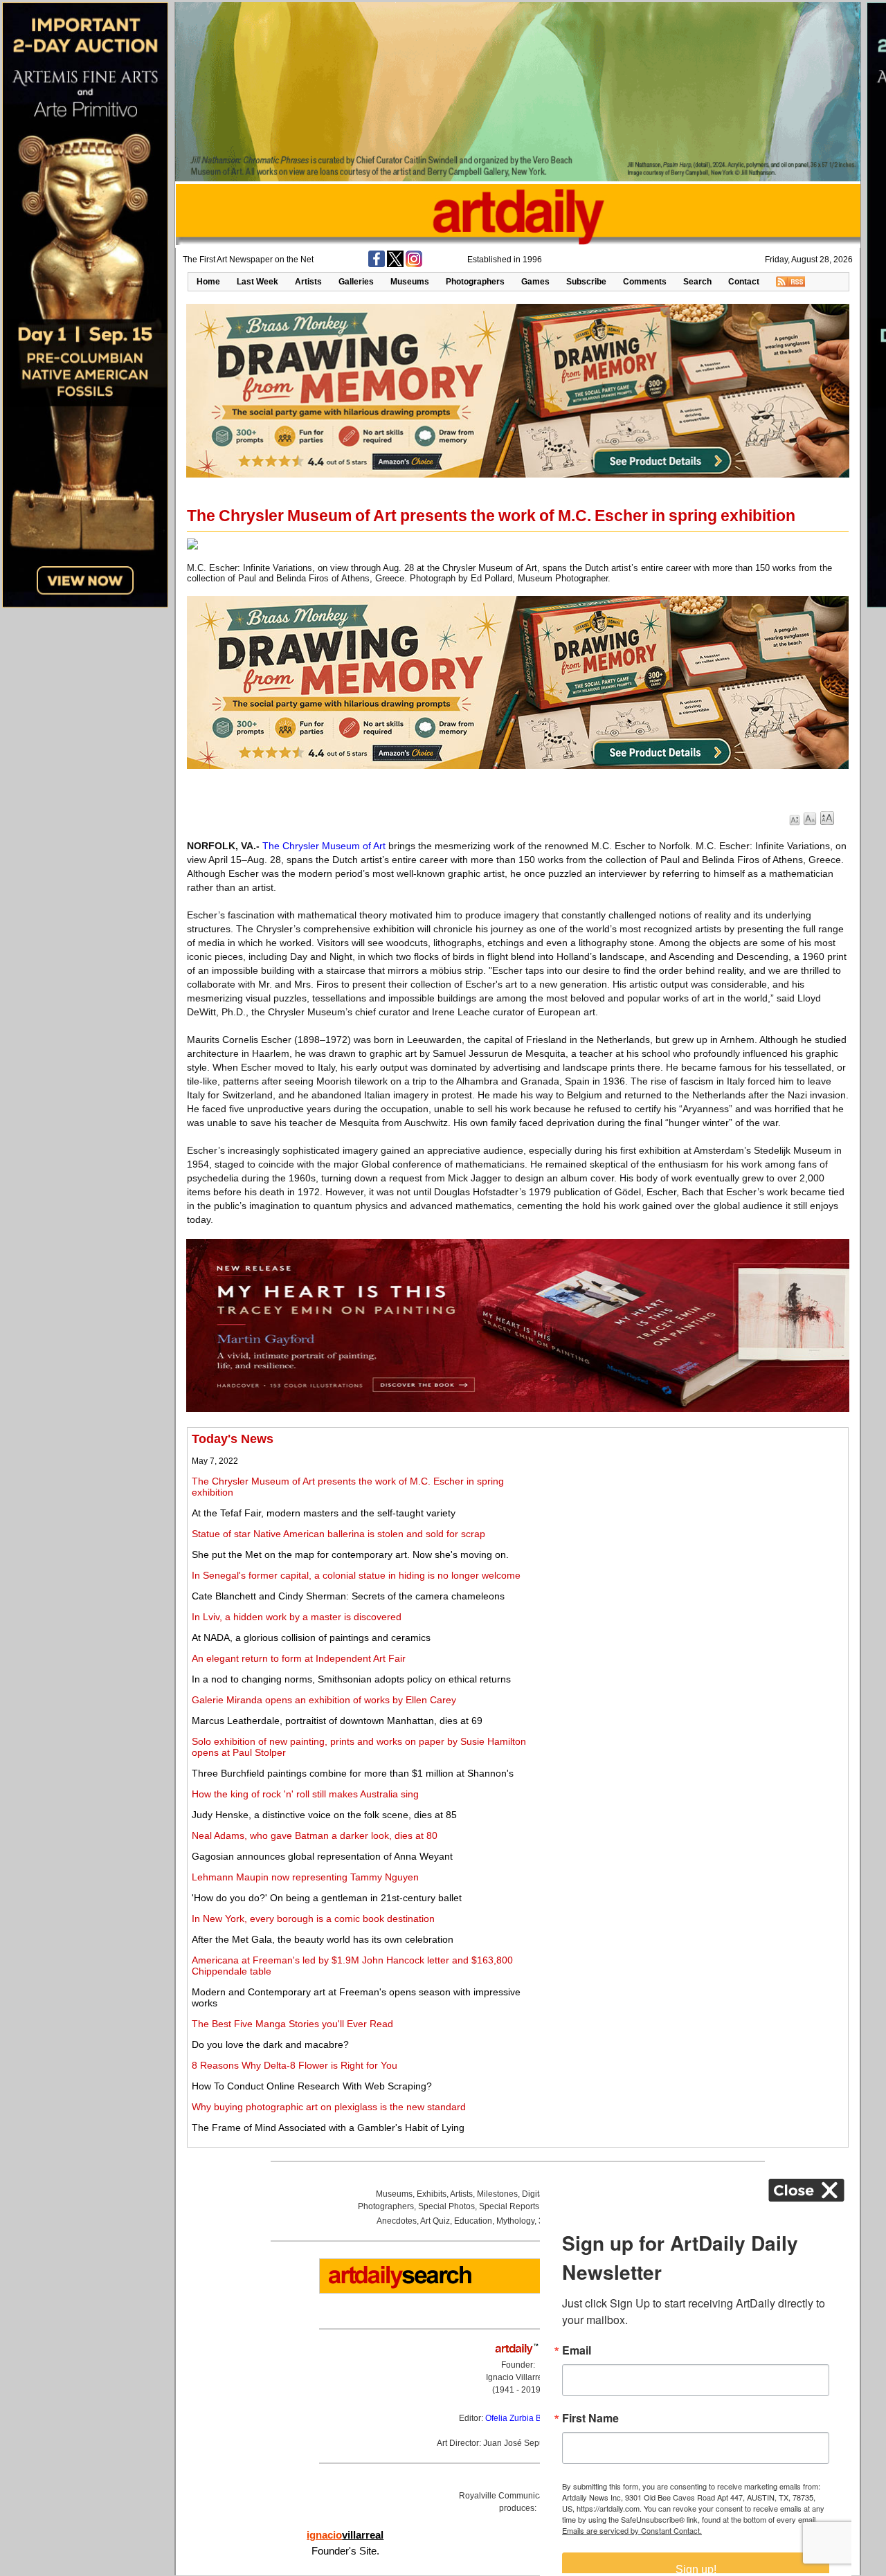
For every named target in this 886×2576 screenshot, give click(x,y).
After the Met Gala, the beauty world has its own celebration (323, 1939)
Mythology (515, 2221)
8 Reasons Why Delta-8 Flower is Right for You (295, 2065)
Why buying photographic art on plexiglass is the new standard (329, 2107)
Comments (645, 282)
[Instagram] (414, 264)
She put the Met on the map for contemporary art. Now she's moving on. (350, 1554)
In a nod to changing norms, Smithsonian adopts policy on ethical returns (351, 1679)
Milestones (497, 2194)
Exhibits (432, 2194)
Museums (410, 282)
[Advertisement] (690, 1529)
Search (697, 282)
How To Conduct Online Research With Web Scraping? (312, 2086)
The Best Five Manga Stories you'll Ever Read (292, 2024)
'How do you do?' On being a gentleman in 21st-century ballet (327, 1898)
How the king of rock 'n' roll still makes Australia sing (305, 1794)
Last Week (257, 282)
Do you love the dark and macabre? (270, 2044)
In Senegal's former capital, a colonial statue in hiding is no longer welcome (356, 1575)
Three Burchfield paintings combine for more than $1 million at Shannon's (353, 1773)
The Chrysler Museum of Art (324, 846)
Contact (744, 282)
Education (473, 2221)
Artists (308, 282)
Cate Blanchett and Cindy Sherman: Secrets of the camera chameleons (348, 1596)
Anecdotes (397, 2221)
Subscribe (586, 282)
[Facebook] (377, 264)
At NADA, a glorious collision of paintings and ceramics (311, 1638)
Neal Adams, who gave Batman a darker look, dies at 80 (315, 1835)
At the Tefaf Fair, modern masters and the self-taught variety (324, 1513)
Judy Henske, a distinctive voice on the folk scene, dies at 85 (324, 1815)
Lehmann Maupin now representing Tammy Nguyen (305, 1877)
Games (535, 282)
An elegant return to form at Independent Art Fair (299, 1658)
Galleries (356, 282)
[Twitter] (395, 264)
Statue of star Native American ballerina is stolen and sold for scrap (338, 1534)
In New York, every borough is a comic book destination (313, 1919)
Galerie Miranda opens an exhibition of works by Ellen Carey (324, 1700)
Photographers (475, 282)
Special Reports (509, 2206)
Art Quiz (435, 2221)
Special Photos (446, 2206)
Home (208, 282)
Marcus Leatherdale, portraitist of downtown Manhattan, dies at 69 (337, 1721)
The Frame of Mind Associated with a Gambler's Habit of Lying (328, 2128)
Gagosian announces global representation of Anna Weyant (322, 1856)
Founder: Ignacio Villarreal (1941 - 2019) (518, 2377)
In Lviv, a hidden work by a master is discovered (297, 1617)
